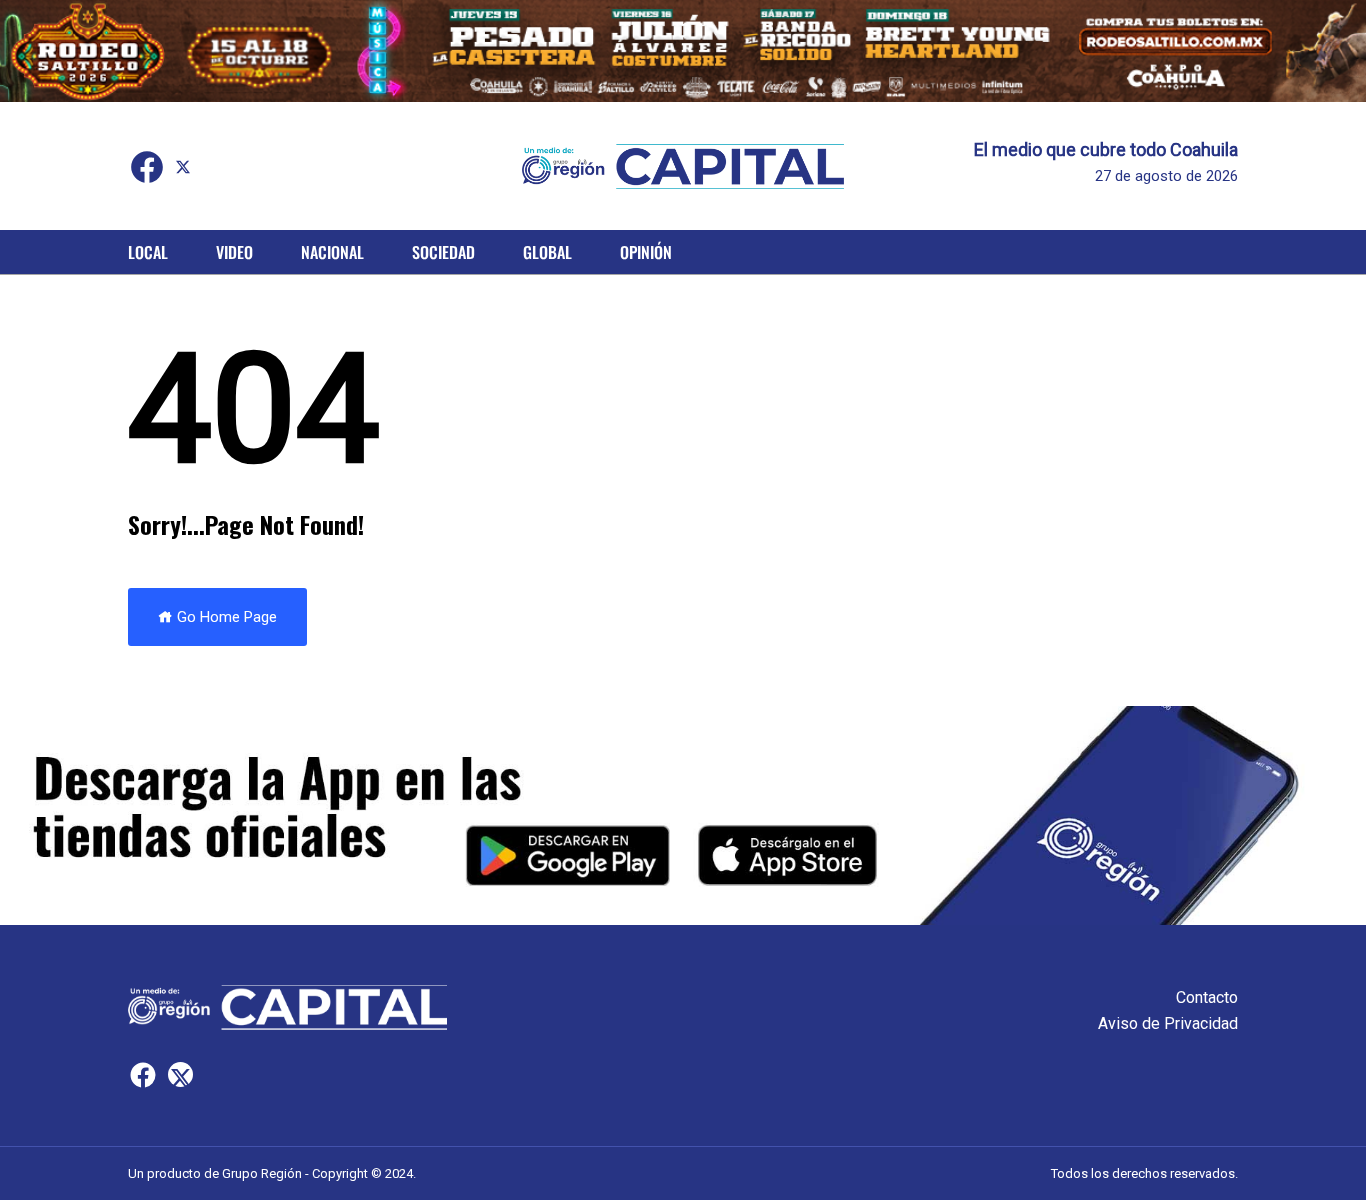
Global (547, 252)
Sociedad (443, 252)
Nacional (332, 252)
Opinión (646, 252)
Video (234, 252)
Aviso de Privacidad (1168, 1023)
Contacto (1207, 997)
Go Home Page (225, 617)
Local (148, 252)
